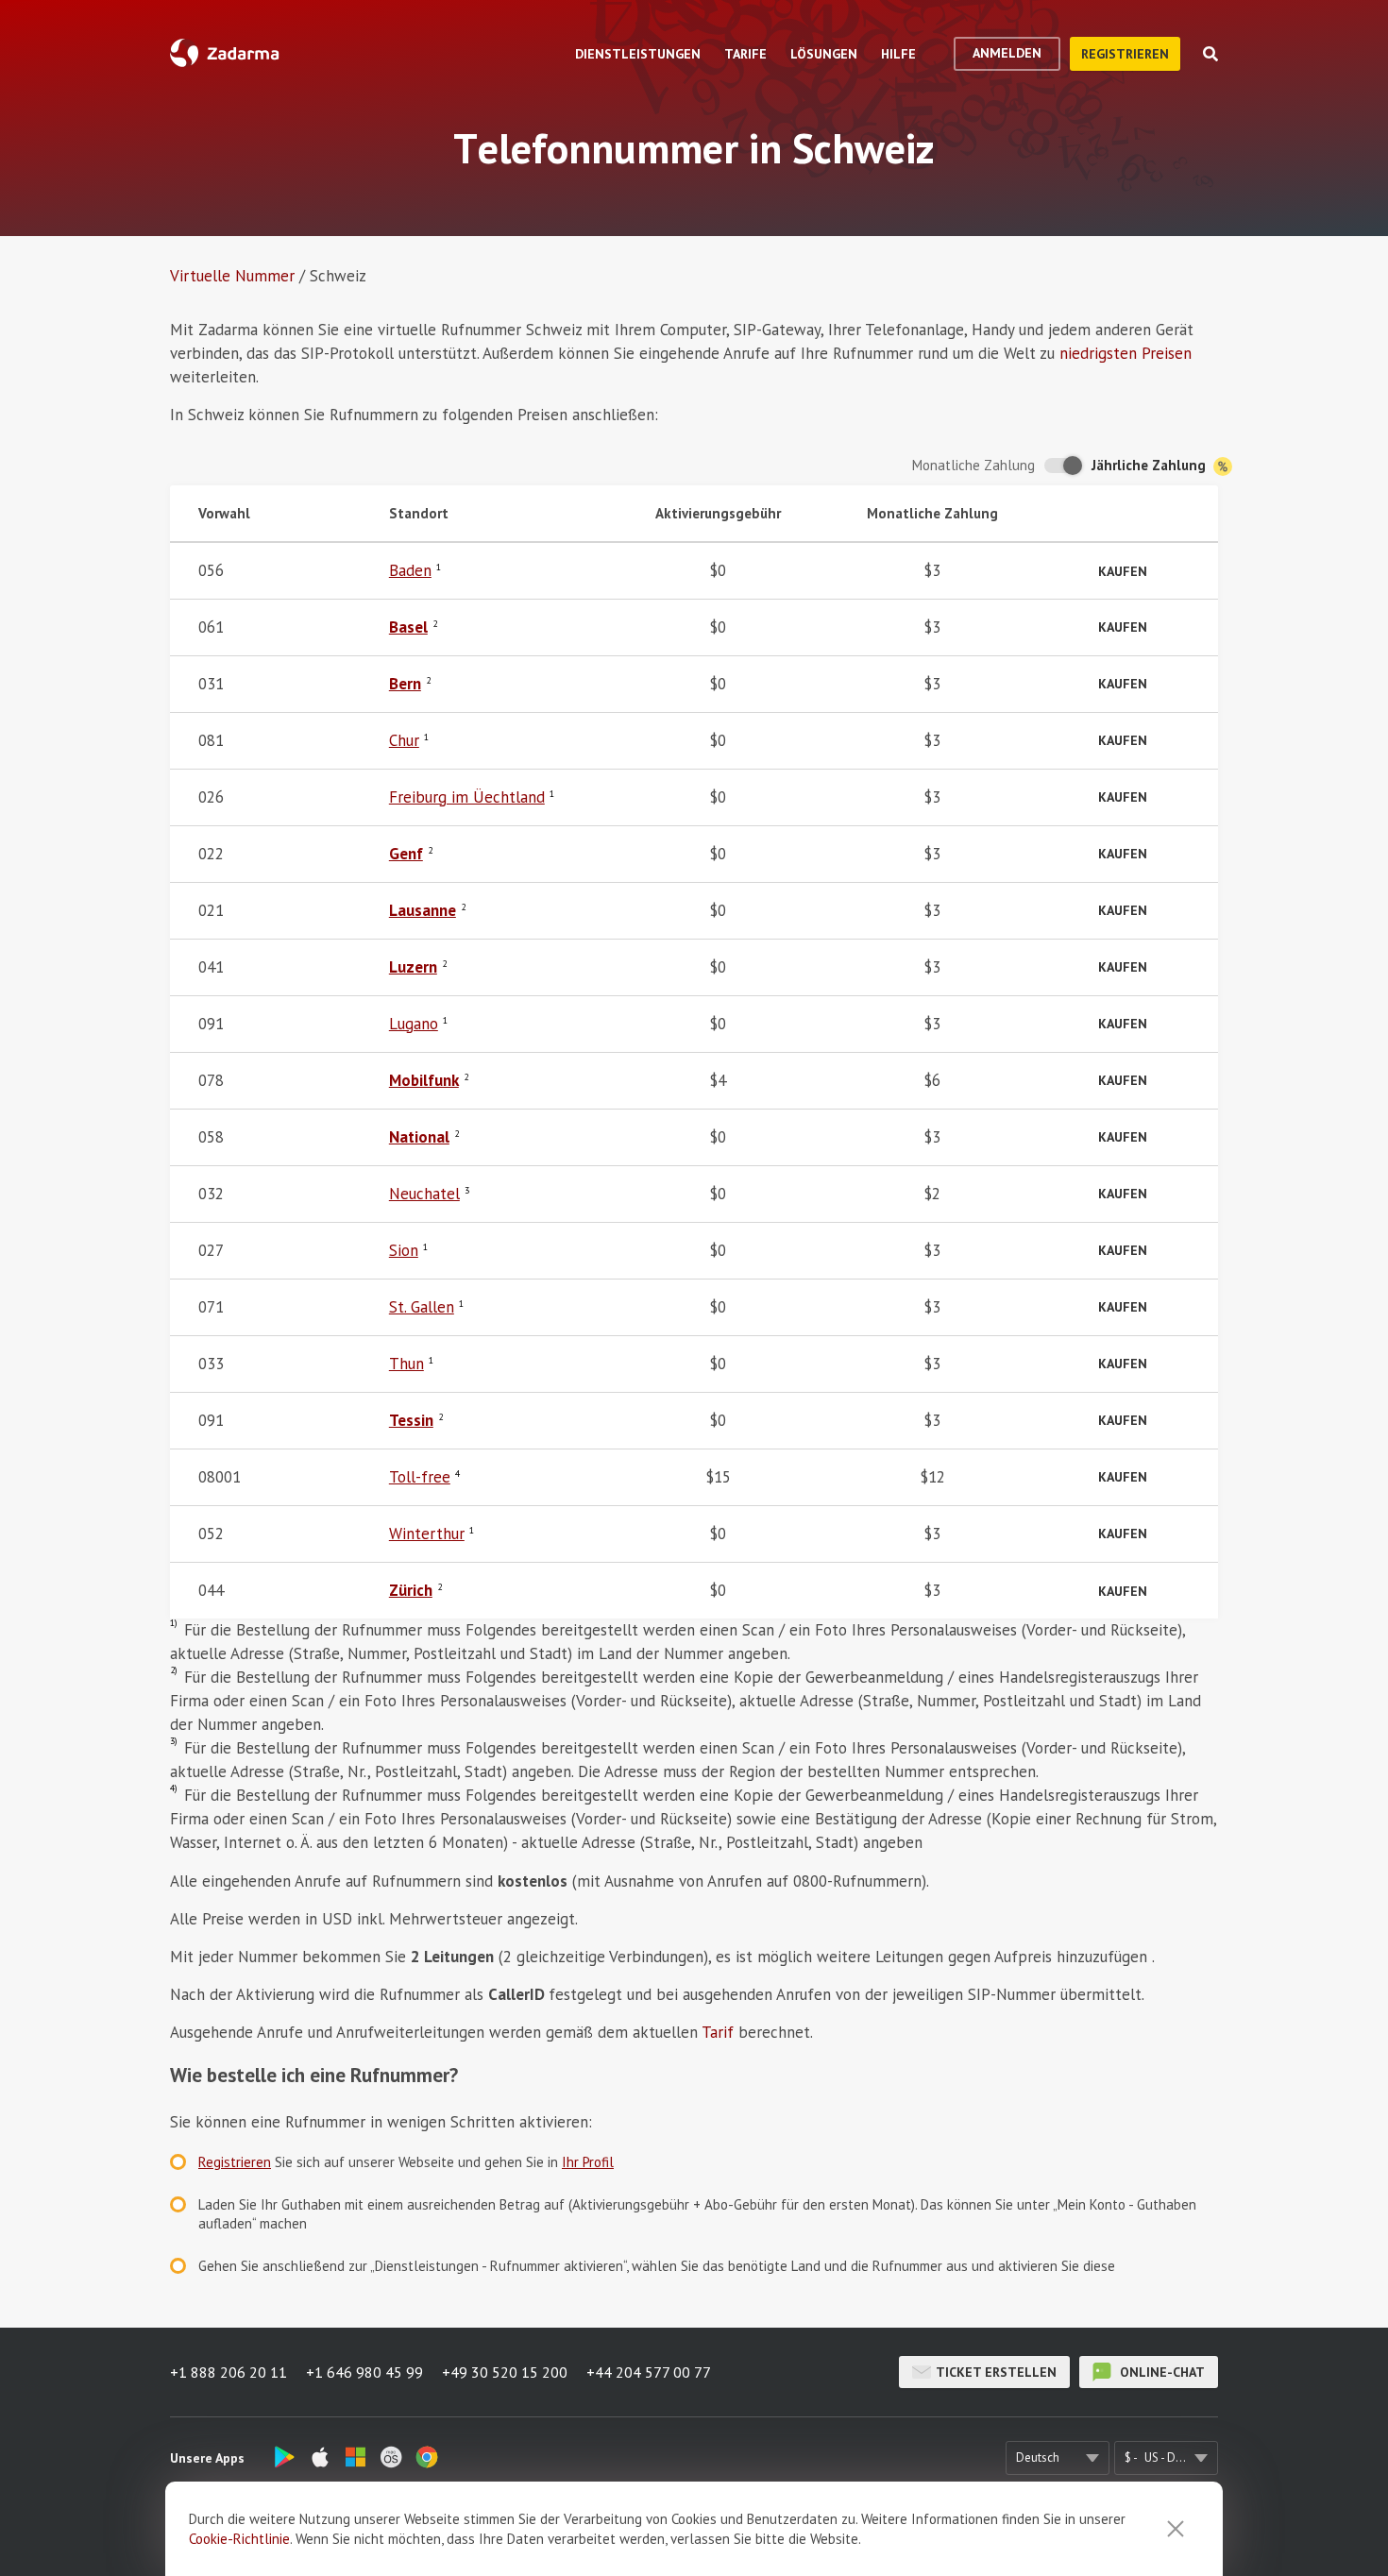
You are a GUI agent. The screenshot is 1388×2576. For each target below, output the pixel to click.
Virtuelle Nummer (232, 276)
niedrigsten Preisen (1126, 353)
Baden (410, 570)
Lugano (414, 1024)
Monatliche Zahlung (973, 465)
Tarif (718, 2032)
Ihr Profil (588, 2162)
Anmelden (1007, 53)
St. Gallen (422, 1307)
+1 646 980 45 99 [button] (364, 2372)
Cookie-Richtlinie (239, 2539)
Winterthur (427, 1534)
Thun (406, 1364)
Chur (404, 740)
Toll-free (420, 1477)
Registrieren (1125, 54)
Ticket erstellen (996, 2372)
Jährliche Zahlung (1151, 465)
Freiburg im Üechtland (467, 797)
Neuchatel (424, 1194)
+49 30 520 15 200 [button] (505, 2372)
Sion (404, 1250)
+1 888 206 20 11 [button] (229, 2372)
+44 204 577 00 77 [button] (649, 2372)
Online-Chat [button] (1160, 2372)
